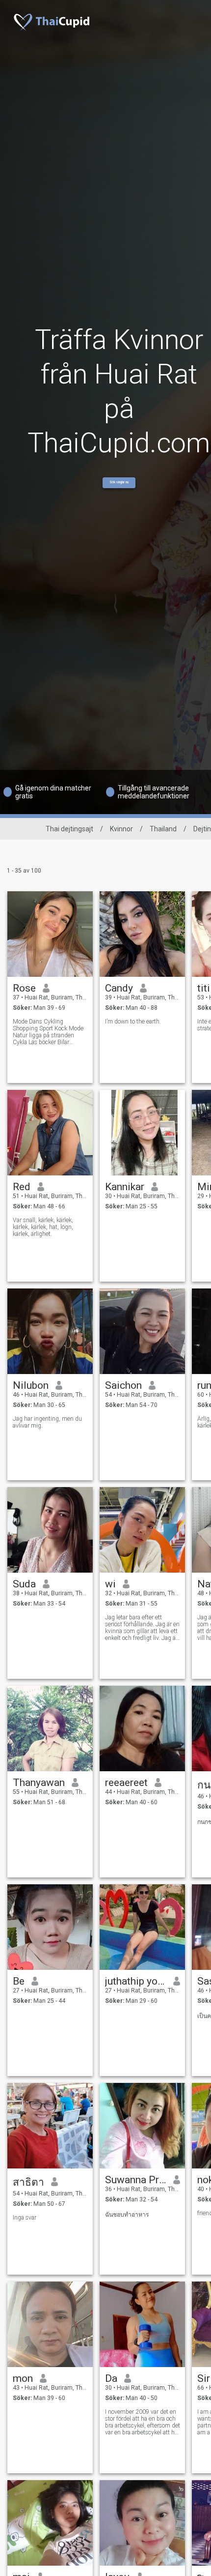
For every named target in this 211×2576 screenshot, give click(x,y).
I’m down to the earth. (133, 1022)
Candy (119, 988)
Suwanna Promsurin (136, 2180)
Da (111, 2378)
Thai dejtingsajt (69, 829)
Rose (24, 988)
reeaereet (126, 1783)
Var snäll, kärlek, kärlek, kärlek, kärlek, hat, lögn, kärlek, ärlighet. (43, 1227)
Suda (24, 1584)
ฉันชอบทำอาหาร (127, 2215)
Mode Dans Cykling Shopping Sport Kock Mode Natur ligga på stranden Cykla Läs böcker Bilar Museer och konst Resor (48, 1032)
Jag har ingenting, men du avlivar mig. (47, 1422)
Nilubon (31, 1385)
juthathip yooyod (136, 1981)
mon (23, 2378)
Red (22, 1187)
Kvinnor (121, 829)
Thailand (163, 829)
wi (110, 1584)
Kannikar (125, 1187)
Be (19, 1981)
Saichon (123, 1385)
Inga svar (25, 2218)
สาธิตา (28, 2182)
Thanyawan (39, 1783)
